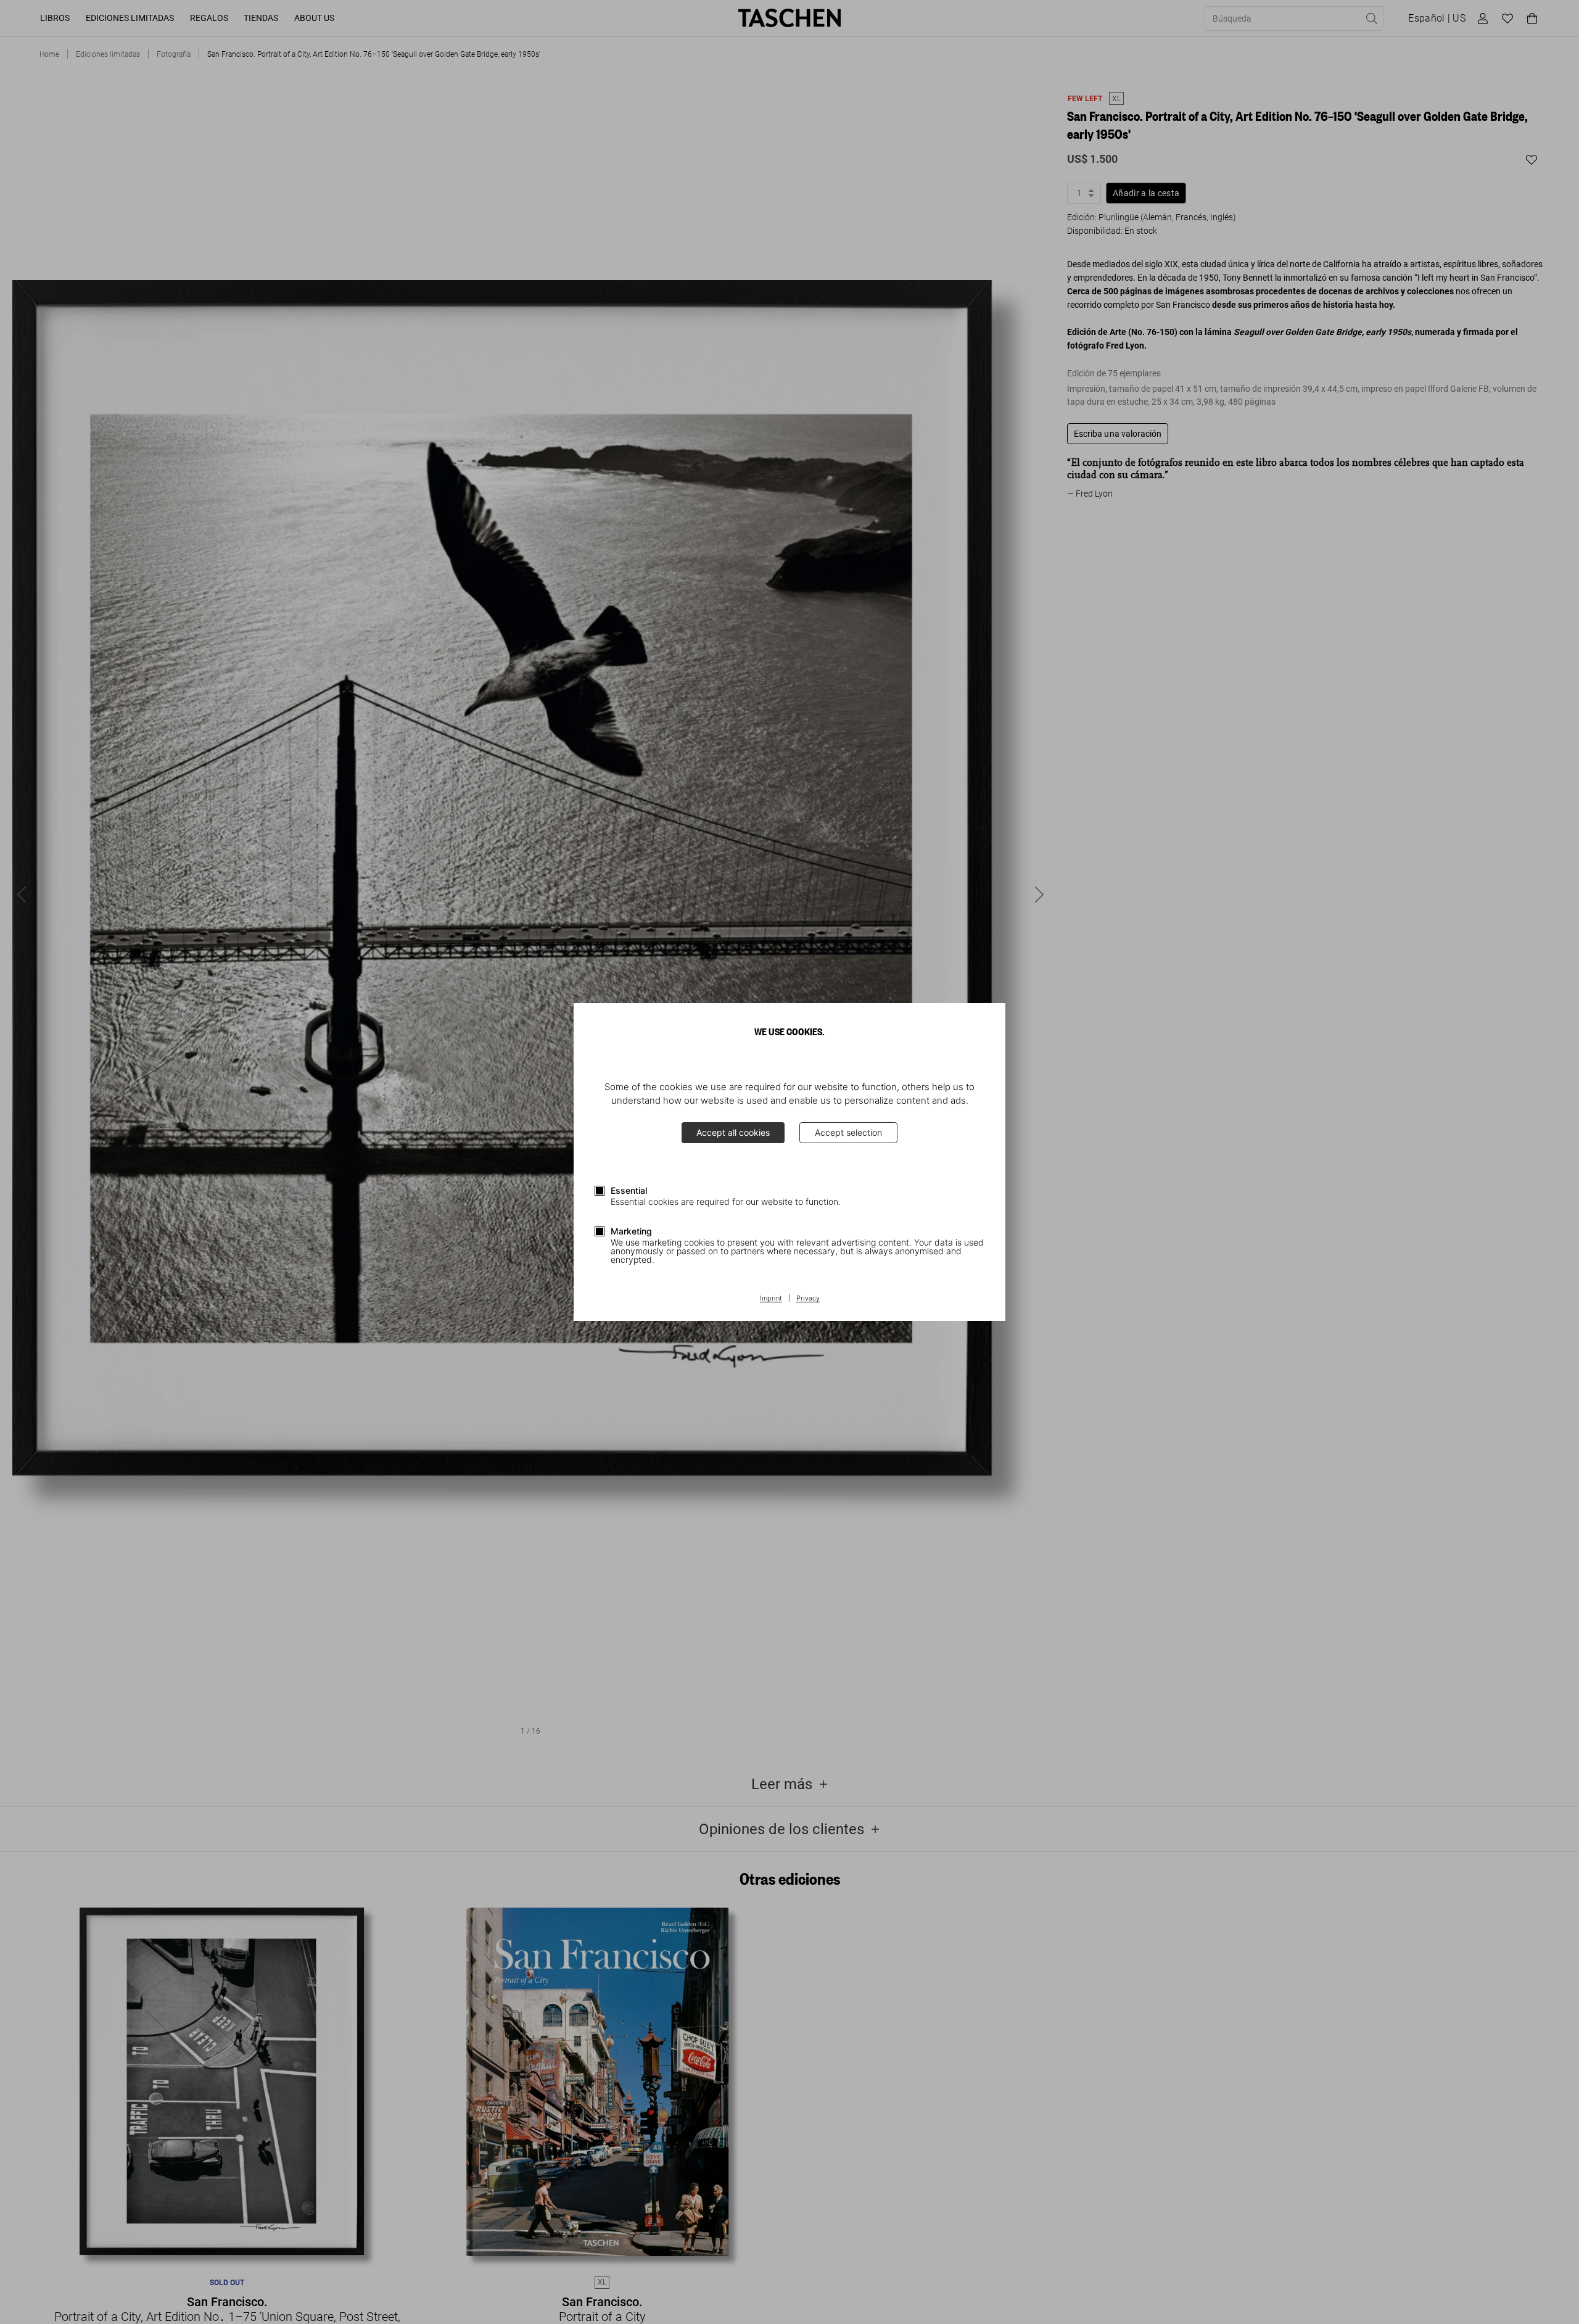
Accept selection (848, 1132)
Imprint (771, 1299)
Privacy (808, 1299)
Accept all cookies (733, 1132)
